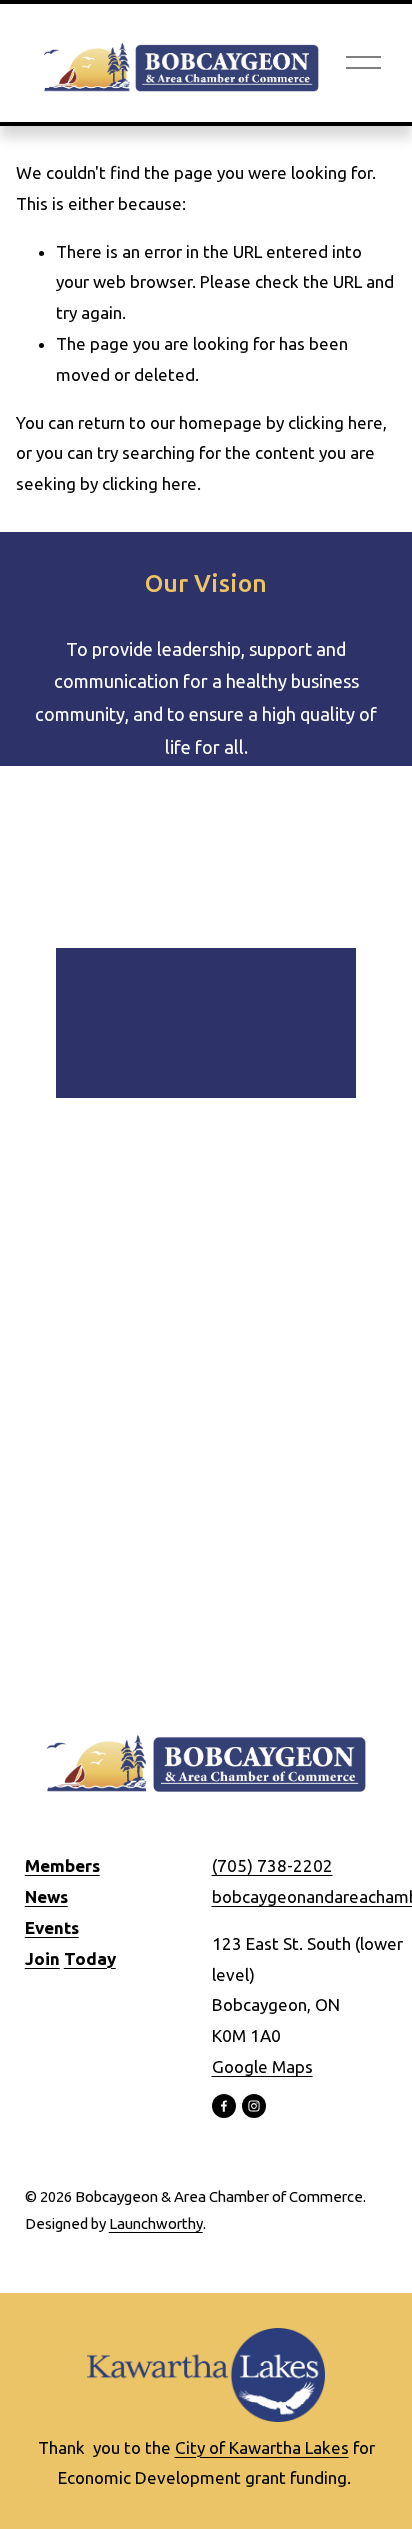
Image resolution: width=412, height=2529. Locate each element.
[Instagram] (254, 2106)
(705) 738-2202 (272, 1865)
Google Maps (262, 2066)
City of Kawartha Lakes (262, 2447)
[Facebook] (224, 2106)
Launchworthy (156, 2223)
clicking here (335, 422)
